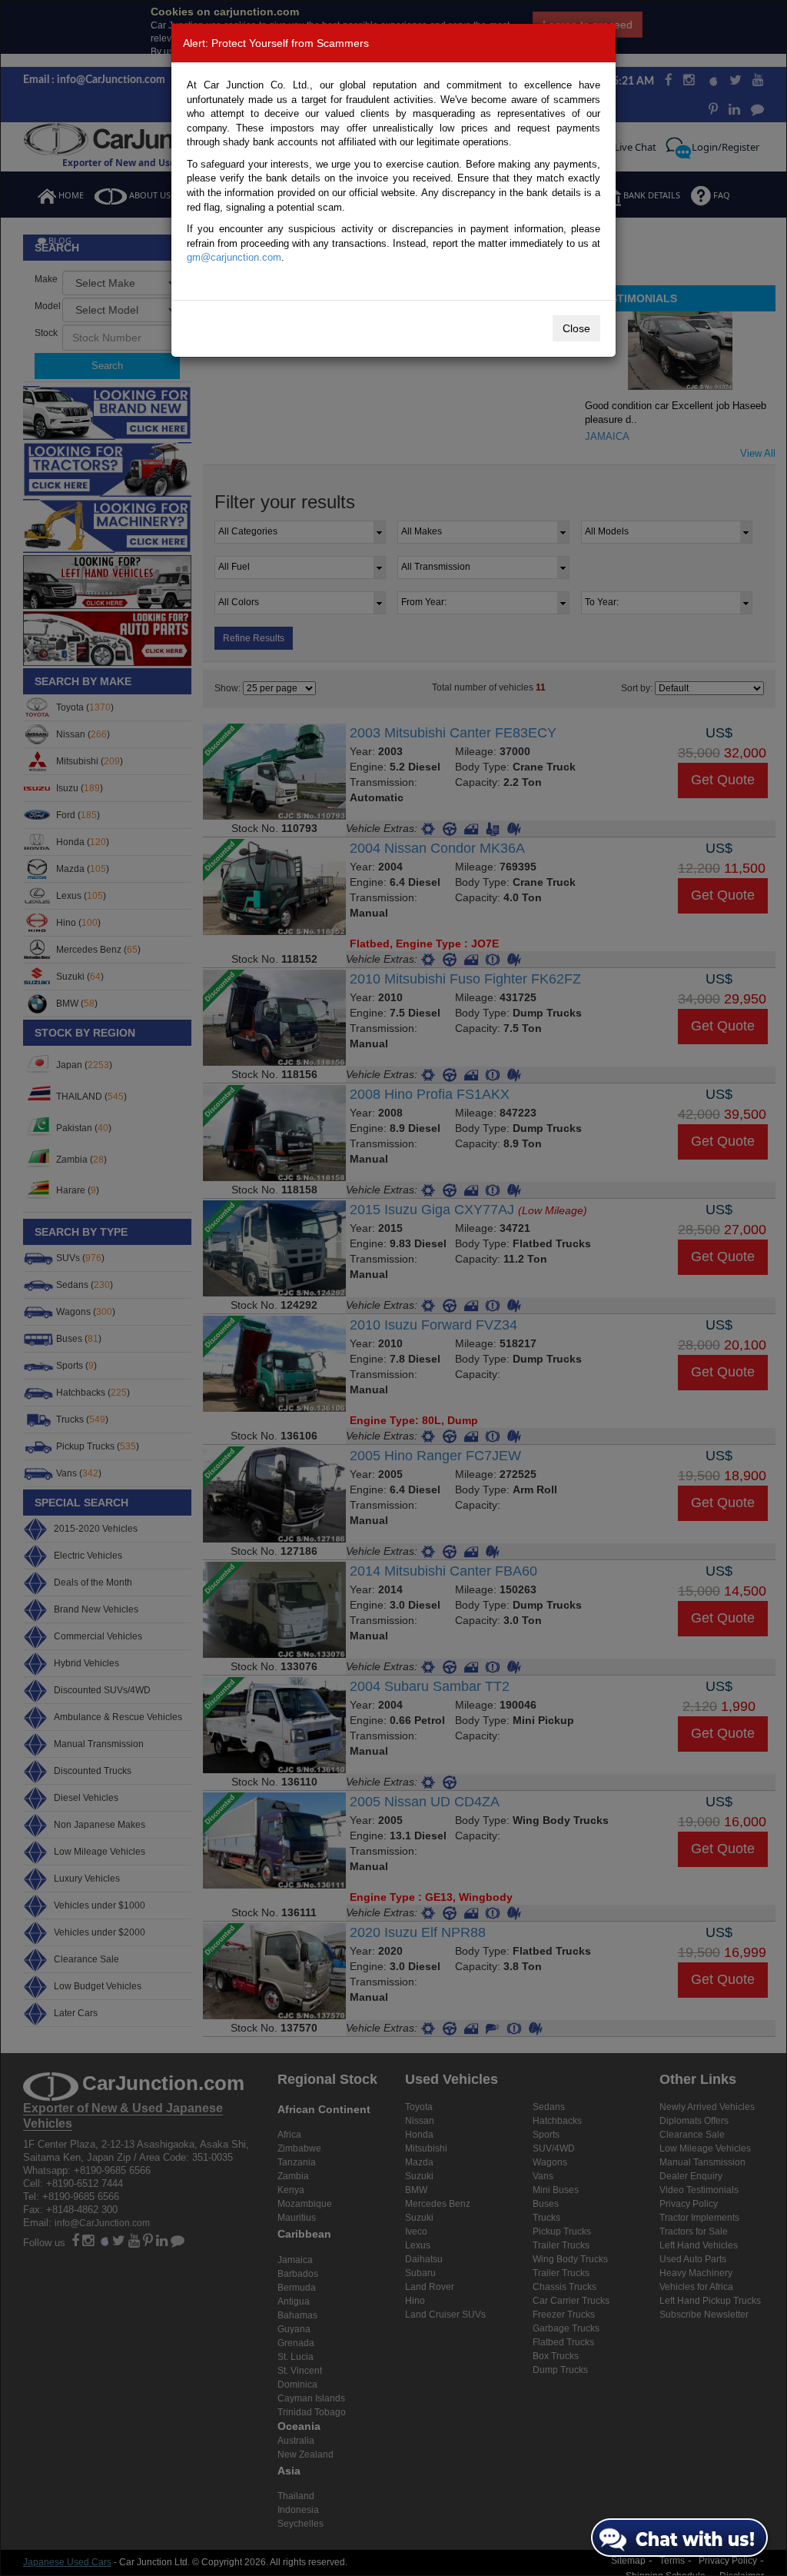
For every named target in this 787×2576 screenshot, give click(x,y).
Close (576, 328)
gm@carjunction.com (234, 257)
